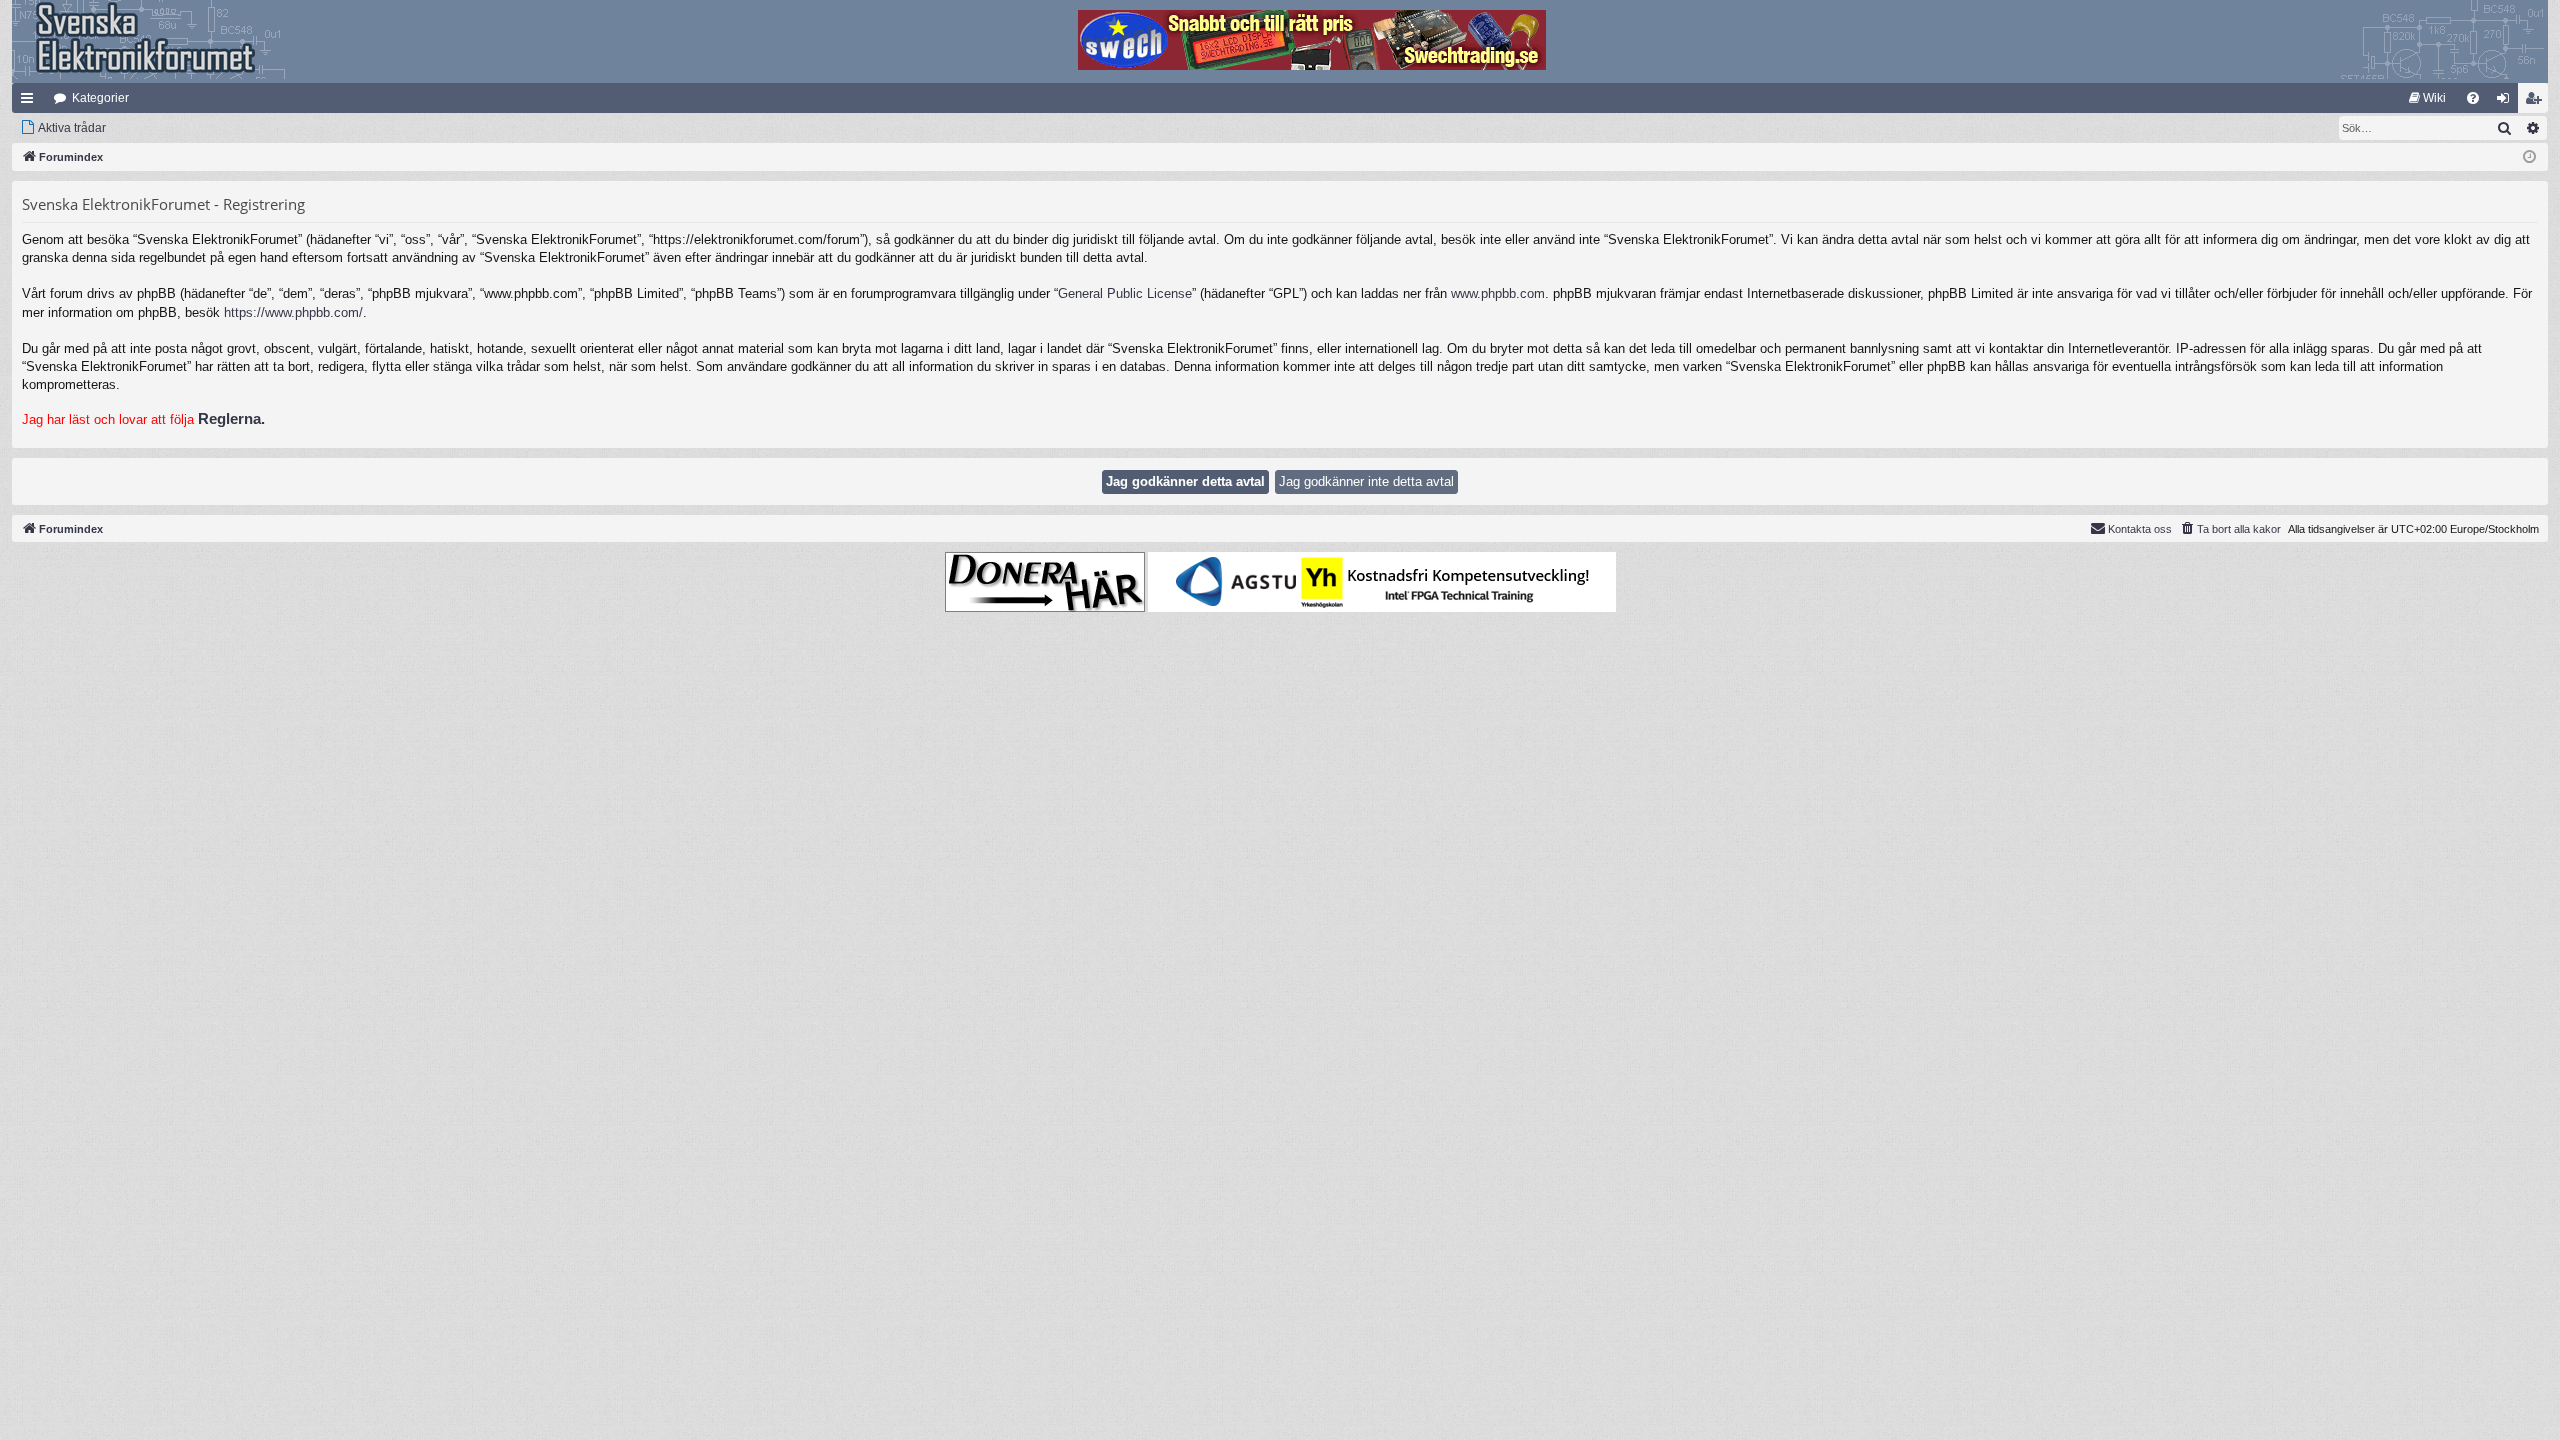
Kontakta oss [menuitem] (2140, 529)
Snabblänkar (31, 102)
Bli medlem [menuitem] (2537, 102)
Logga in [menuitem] (2507, 102)
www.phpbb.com (1498, 293)
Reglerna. (231, 418)
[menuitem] (2427, 98)
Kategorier (100, 98)
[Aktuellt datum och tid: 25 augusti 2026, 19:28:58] (2529, 157)
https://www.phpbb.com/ (293, 312)
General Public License (1125, 293)
